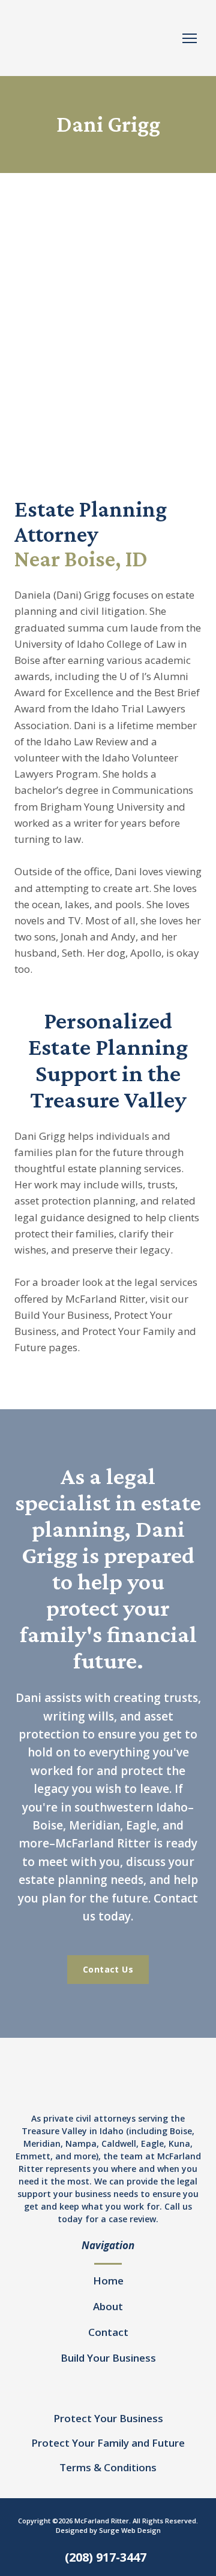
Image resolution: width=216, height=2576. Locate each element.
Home (108, 2281)
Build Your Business (108, 2358)
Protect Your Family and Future (108, 2443)
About (108, 2306)
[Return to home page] (96, 38)
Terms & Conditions (108, 2467)
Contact (108, 2332)
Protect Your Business (108, 2418)
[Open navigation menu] (190, 38)
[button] (108, 1970)
